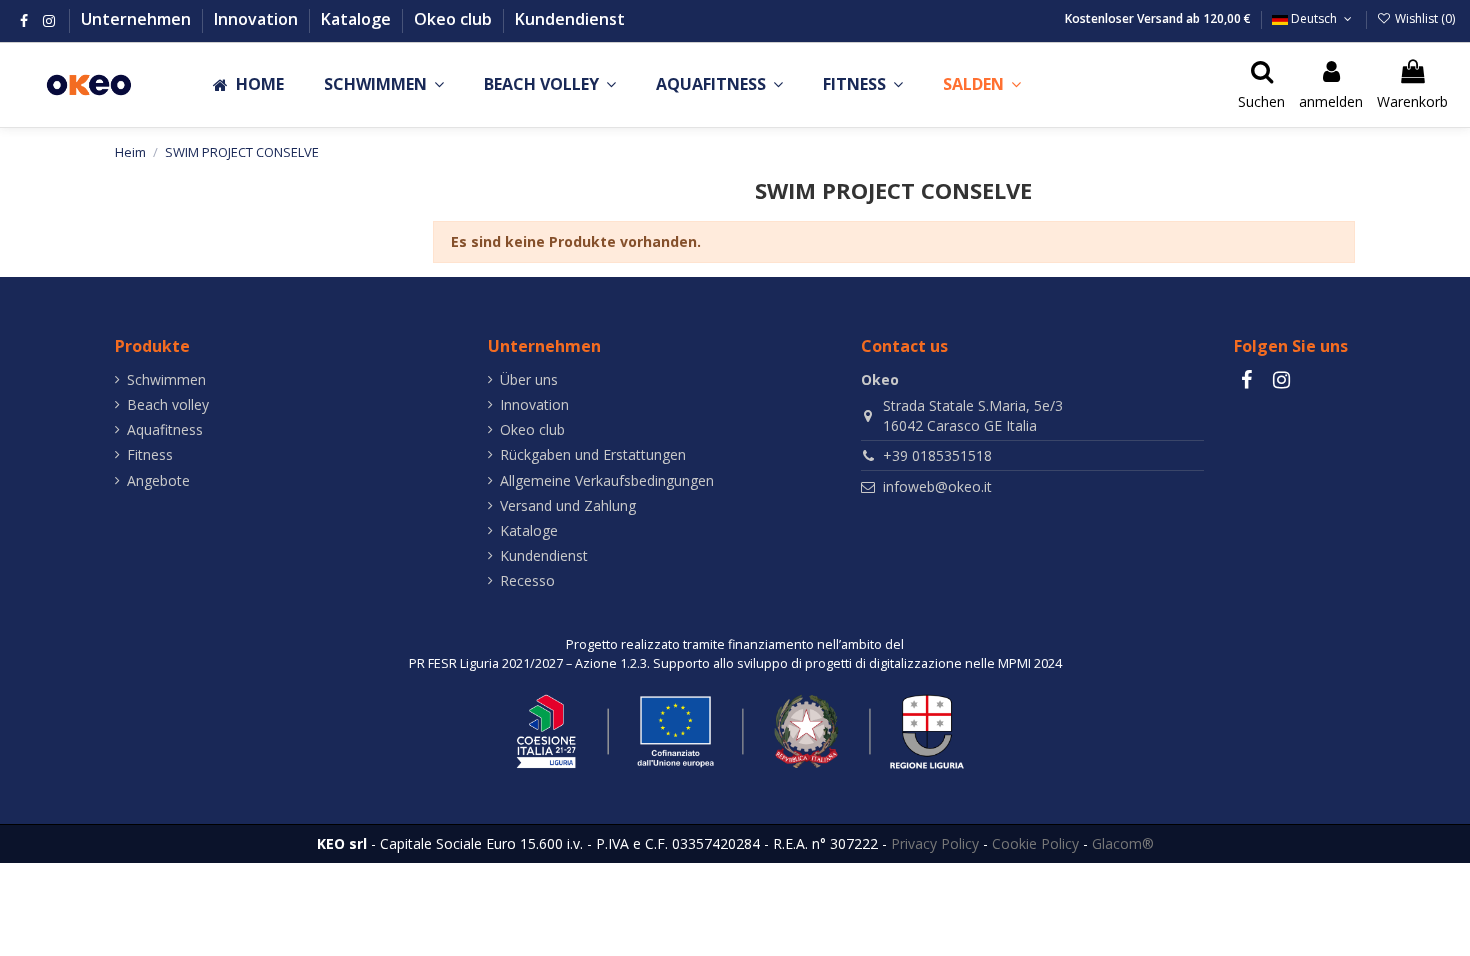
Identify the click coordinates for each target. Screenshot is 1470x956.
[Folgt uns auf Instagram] (49, 20)
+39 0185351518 (937, 455)
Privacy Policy (935, 843)
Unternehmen (138, 19)
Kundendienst (570, 19)
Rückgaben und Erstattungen (593, 454)
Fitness (150, 454)
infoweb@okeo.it (937, 486)
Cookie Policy (1035, 843)
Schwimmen (166, 379)
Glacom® (1123, 843)
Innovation (258, 19)
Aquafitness (165, 429)
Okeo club (455, 19)
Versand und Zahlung (568, 505)
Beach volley (168, 404)
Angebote (158, 480)
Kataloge (358, 19)
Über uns (529, 379)
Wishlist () (1423, 18)
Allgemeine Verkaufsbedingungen (607, 480)
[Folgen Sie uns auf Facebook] (24, 20)
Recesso (527, 580)
